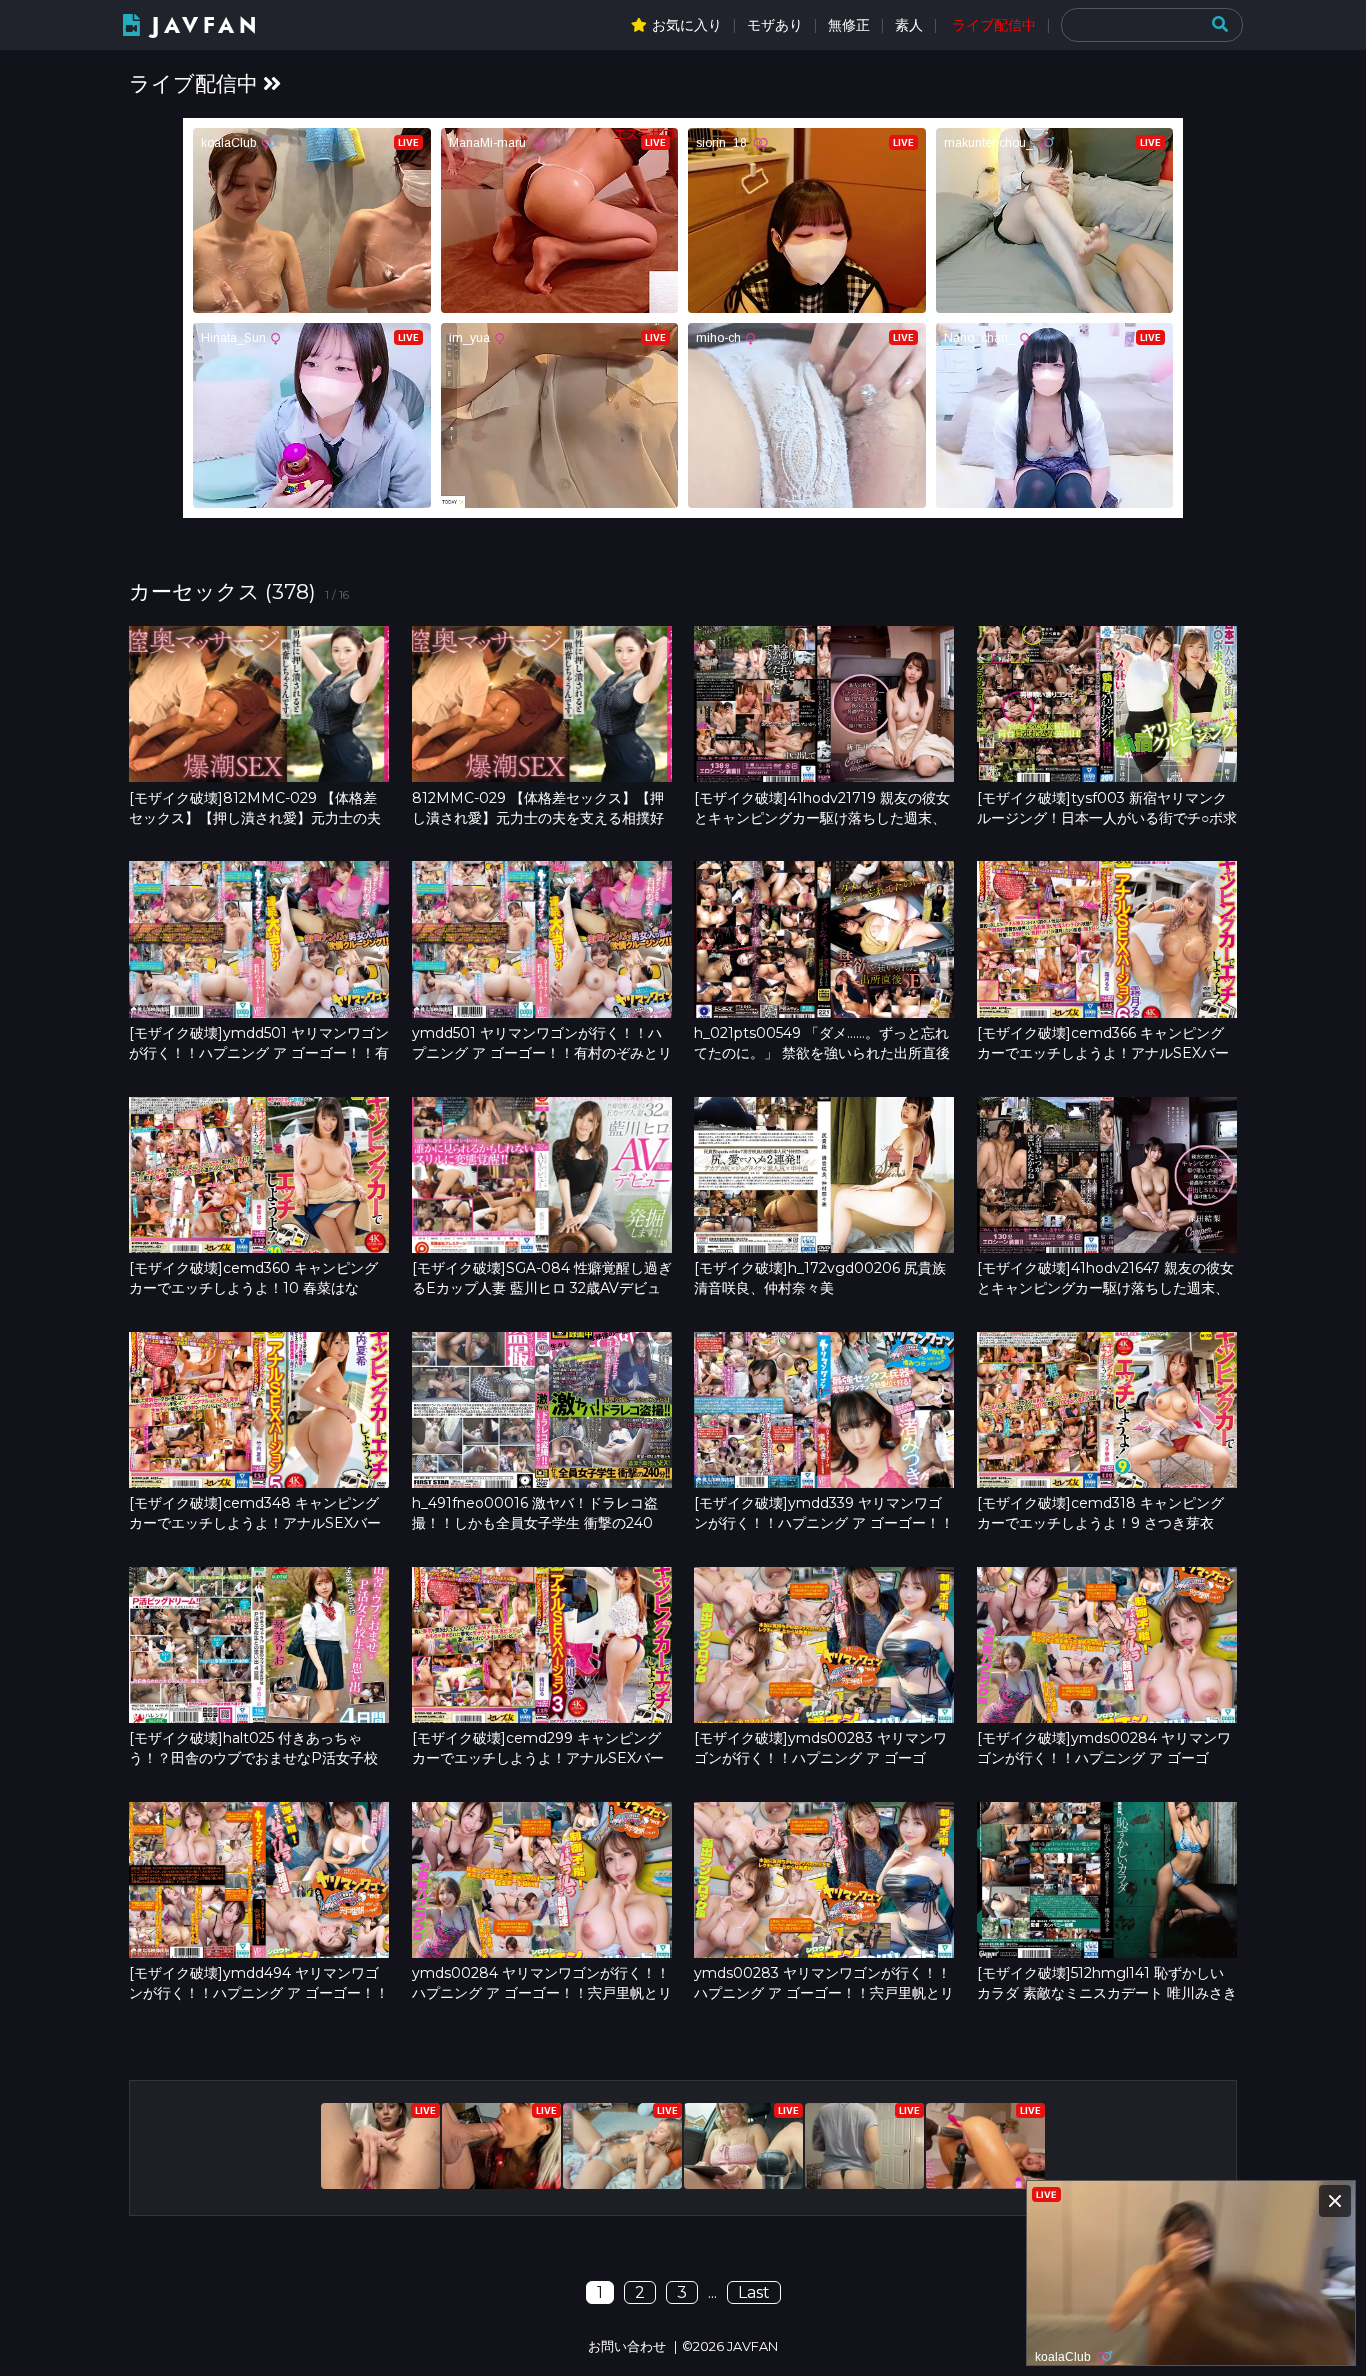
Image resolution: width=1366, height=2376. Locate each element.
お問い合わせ (627, 2346)
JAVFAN (206, 25)
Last (754, 2292)
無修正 (849, 25)
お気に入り (687, 25)
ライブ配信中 (994, 25)
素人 (909, 25)
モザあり (775, 25)
